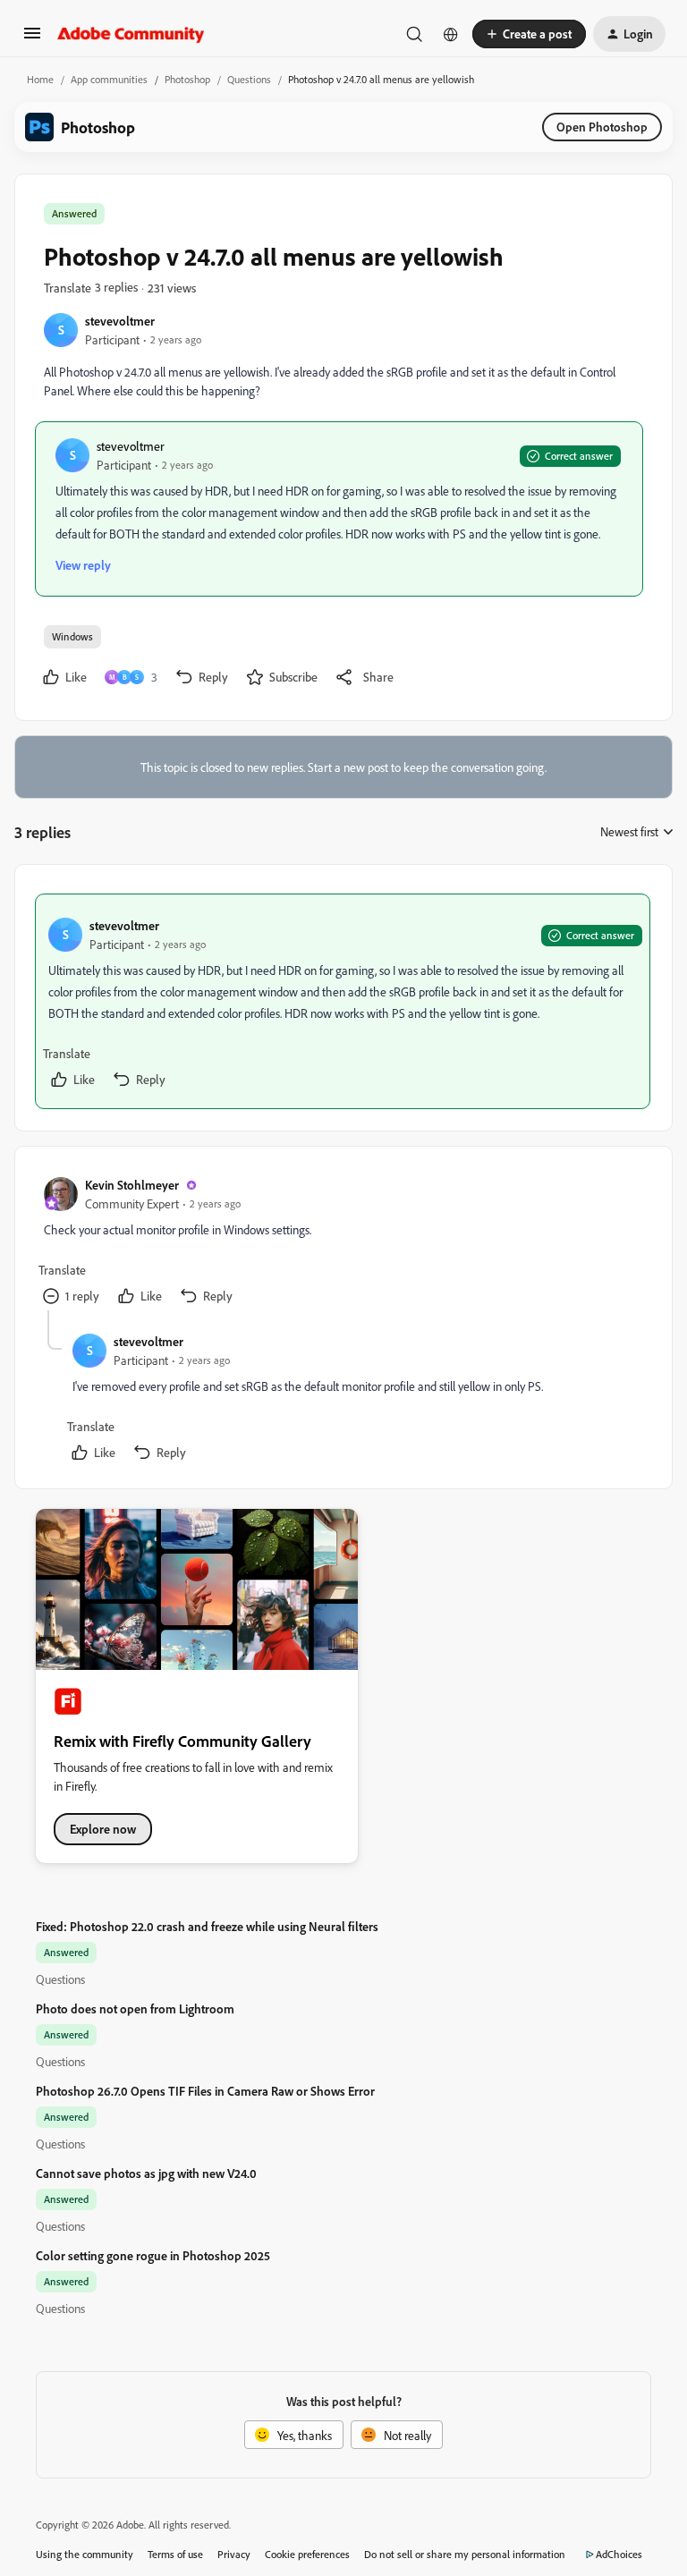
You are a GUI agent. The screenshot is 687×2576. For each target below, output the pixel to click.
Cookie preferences (307, 2554)
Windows (72, 636)
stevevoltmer (120, 321)
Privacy (234, 2554)
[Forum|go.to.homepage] (131, 34)
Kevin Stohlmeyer (132, 1185)
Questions (249, 79)
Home (40, 79)
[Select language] (451, 34)
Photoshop (187, 79)
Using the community (85, 2554)
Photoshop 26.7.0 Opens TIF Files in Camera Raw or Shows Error (205, 2091)
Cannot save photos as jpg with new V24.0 (146, 2173)
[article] (343, 1001)
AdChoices (619, 2554)
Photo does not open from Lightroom (135, 2008)
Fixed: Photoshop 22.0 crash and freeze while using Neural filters (207, 1926)
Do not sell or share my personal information (465, 2554)
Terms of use (175, 2554)
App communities (109, 79)
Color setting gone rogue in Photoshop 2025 (153, 2255)
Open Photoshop (602, 127)
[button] (32, 39)
